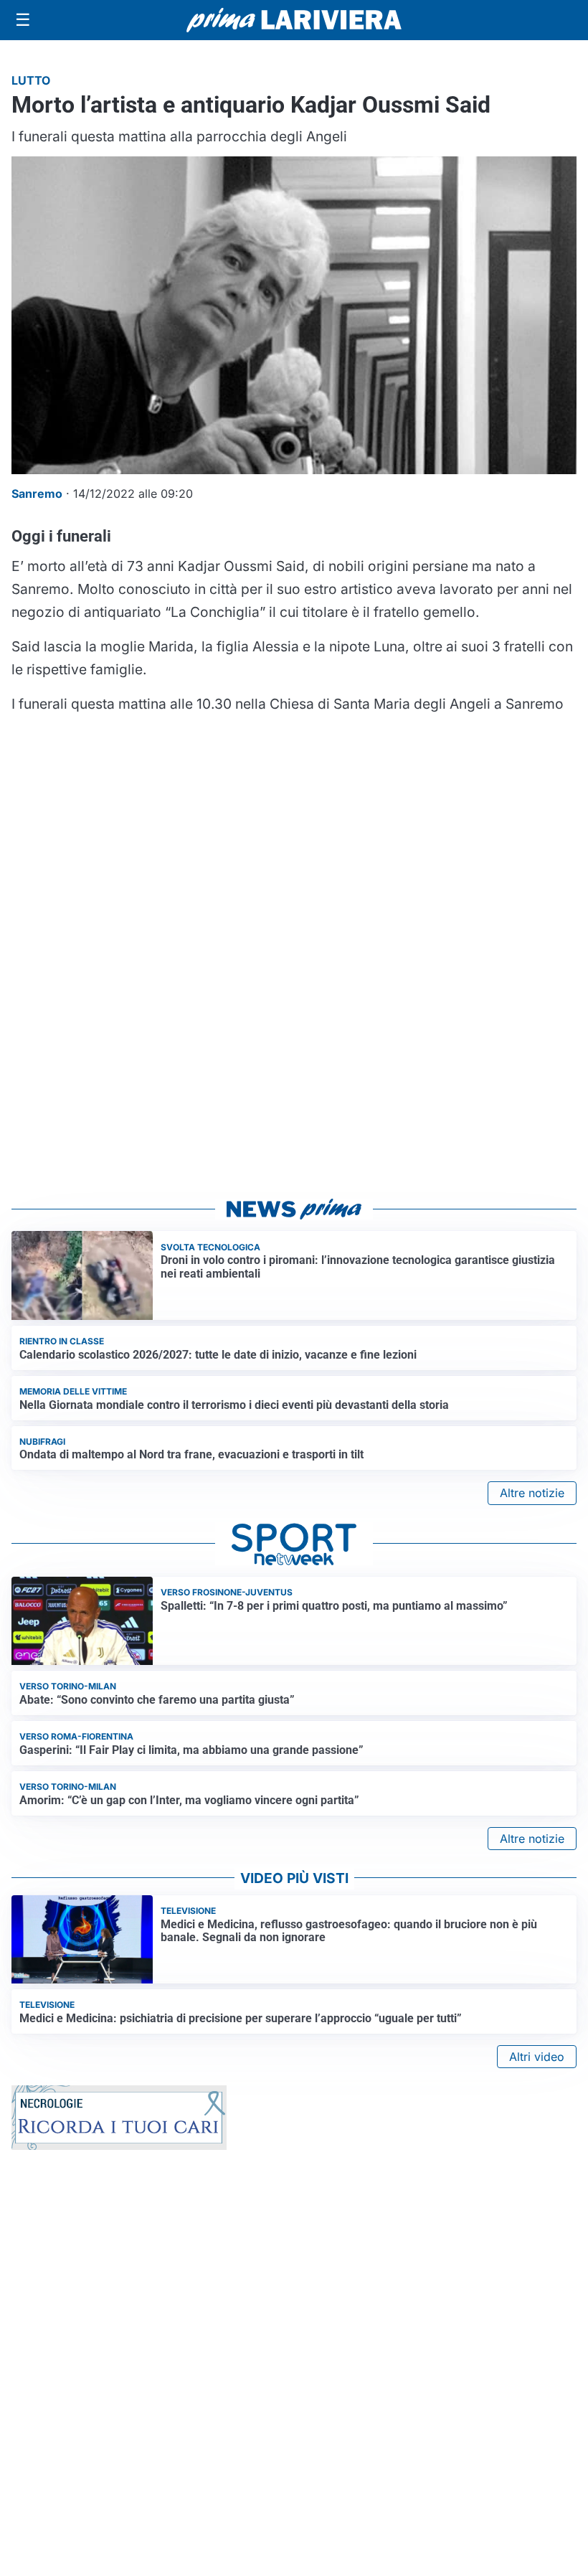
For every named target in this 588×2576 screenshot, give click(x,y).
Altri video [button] (537, 2057)
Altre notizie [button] (532, 1493)
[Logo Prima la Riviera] (294, 20)
